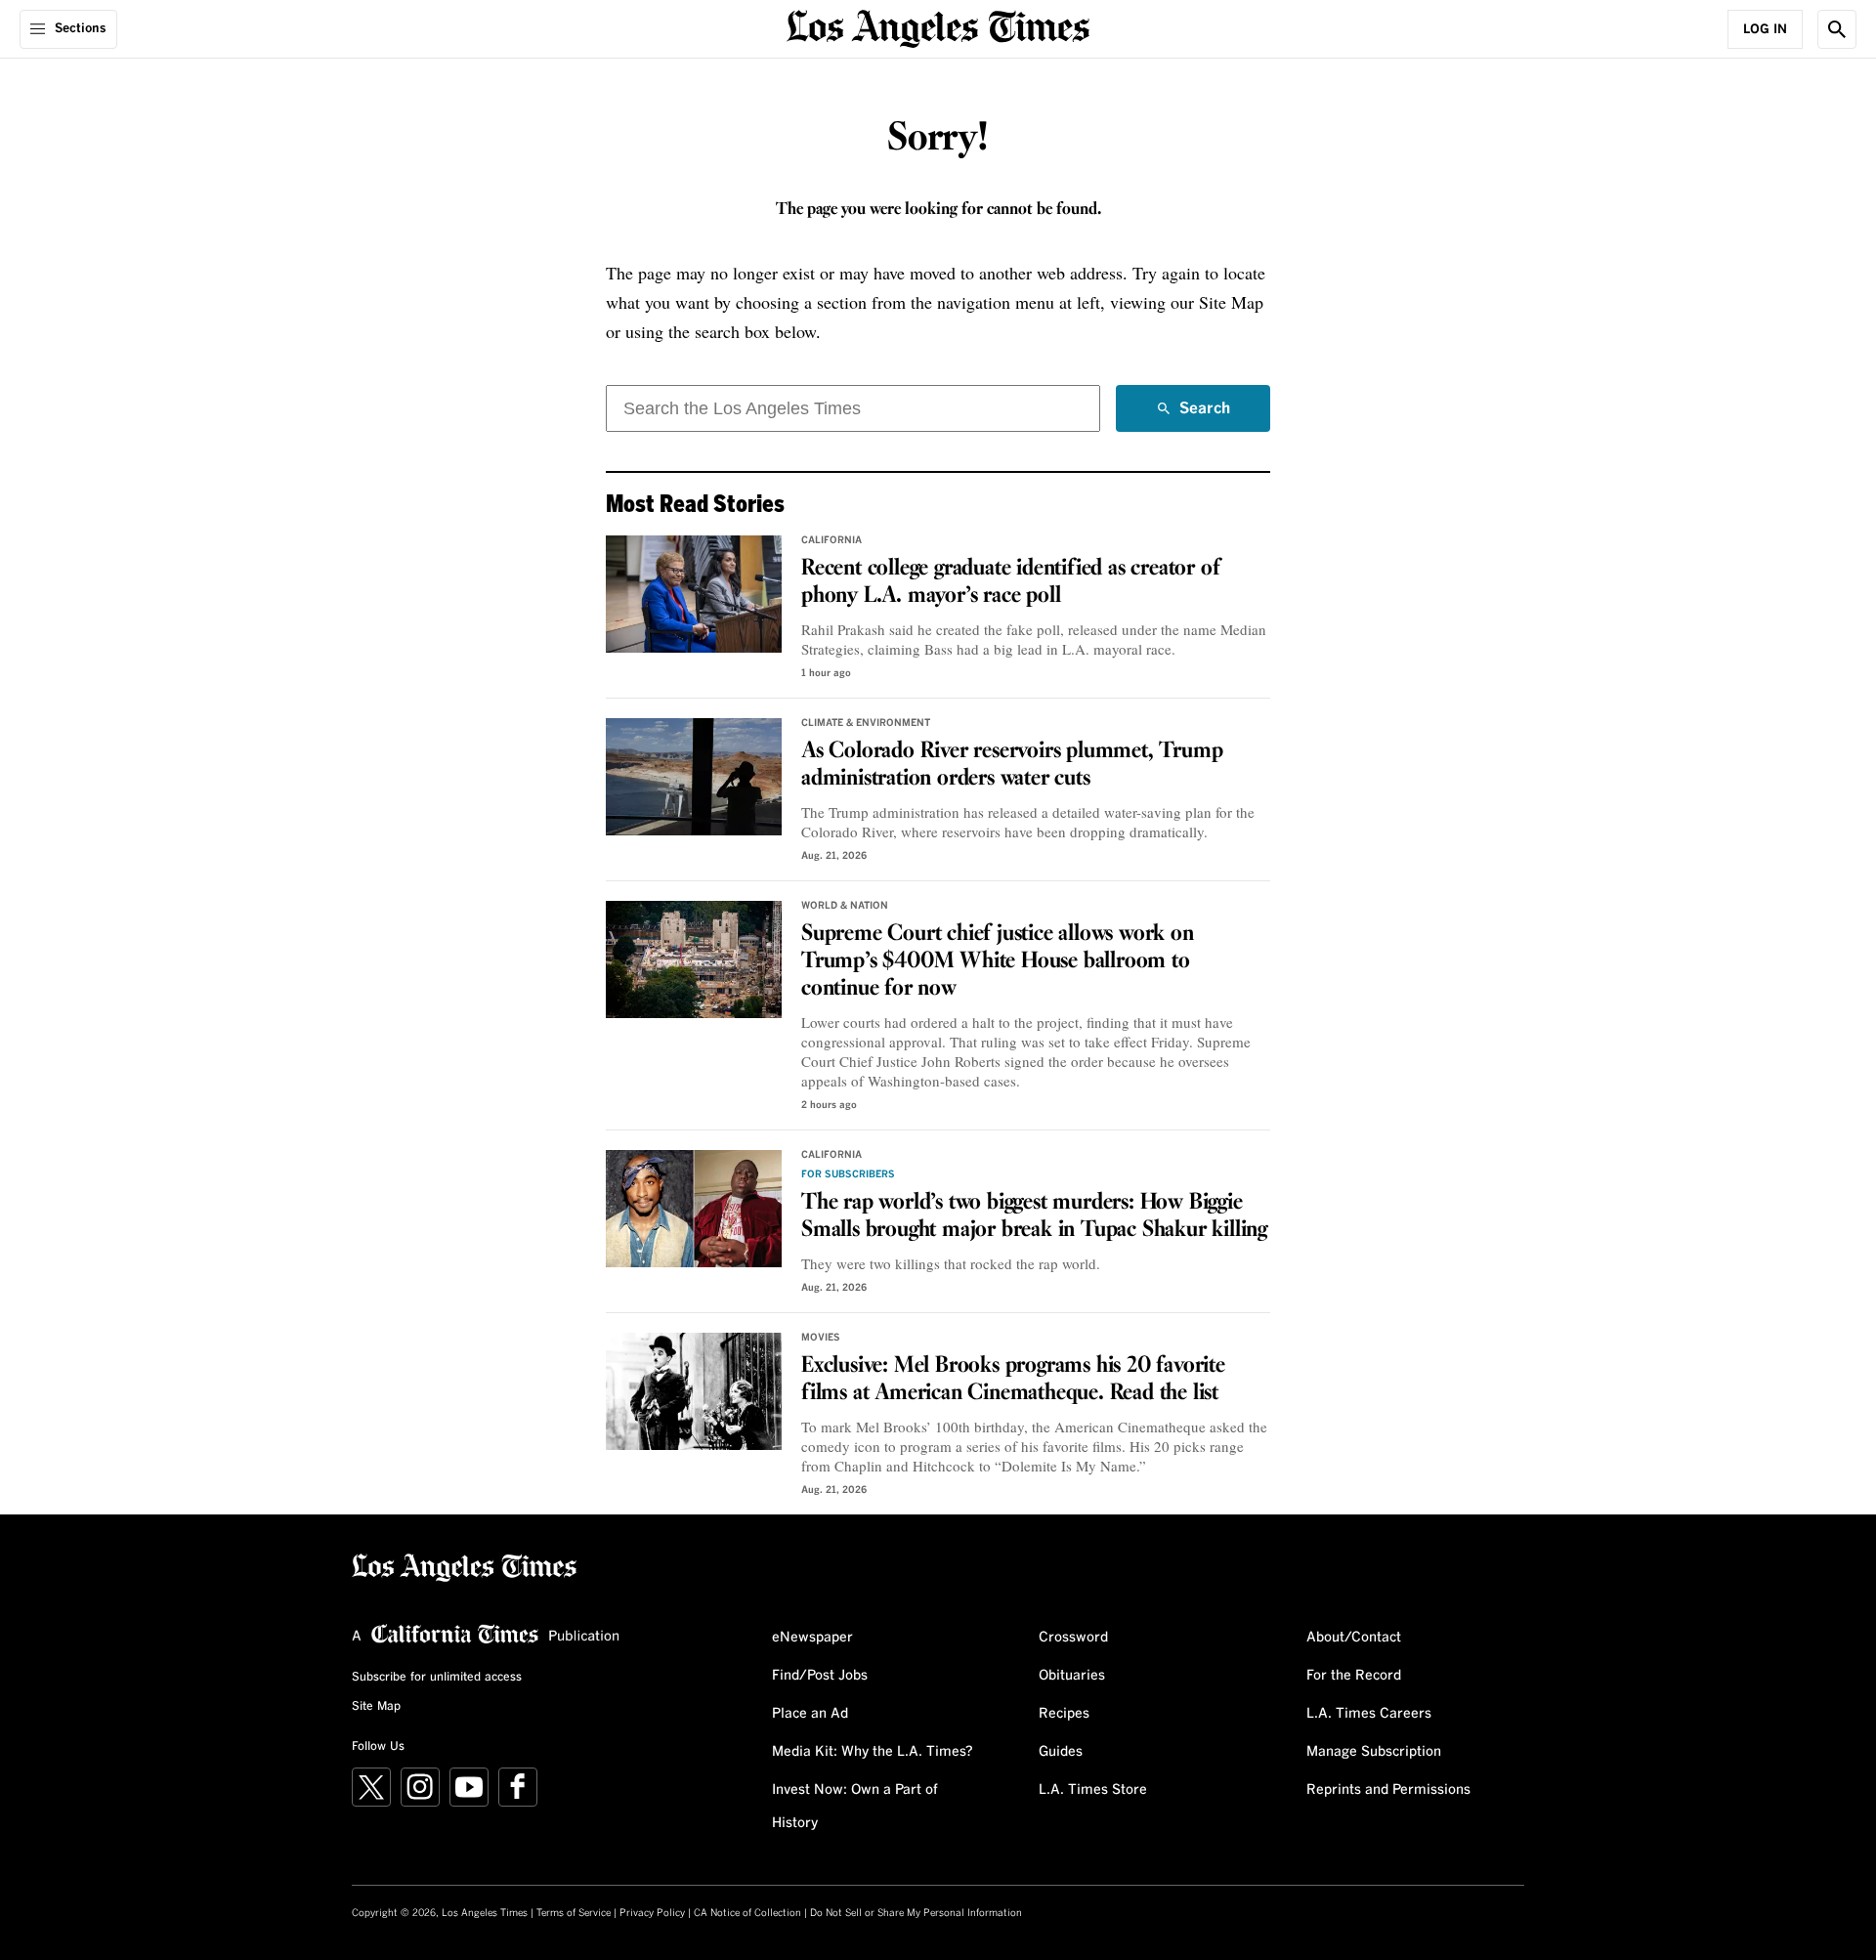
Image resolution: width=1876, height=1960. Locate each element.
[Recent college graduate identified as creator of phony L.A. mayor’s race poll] (694, 594)
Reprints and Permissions (1388, 1790)
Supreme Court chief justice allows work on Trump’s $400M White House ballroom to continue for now (998, 961)
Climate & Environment (866, 723)
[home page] (938, 27)
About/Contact (1354, 1638)
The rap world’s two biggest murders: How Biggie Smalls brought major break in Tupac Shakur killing (1034, 1216)
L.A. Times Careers (1369, 1714)
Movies (821, 1338)
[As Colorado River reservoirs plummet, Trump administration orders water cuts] (694, 777)
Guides (1061, 1752)
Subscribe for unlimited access (437, 1678)
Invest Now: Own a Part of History (855, 1807)
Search (1205, 416)
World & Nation (845, 906)
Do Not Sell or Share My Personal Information (916, 1913)
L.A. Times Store (1093, 1790)
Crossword (1073, 1638)
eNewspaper (812, 1638)
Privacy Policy (652, 1913)
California (831, 540)
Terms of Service (574, 1913)
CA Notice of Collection (747, 1913)
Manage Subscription (1374, 1752)
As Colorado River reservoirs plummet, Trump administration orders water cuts (1012, 765)
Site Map (376, 1707)
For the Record (1354, 1676)
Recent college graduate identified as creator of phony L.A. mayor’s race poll (1010, 582)
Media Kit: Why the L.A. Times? (873, 1752)
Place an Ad (810, 1714)
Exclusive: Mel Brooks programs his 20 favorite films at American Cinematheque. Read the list (1013, 1380)
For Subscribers (848, 1174)
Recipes (1064, 1714)
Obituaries (1072, 1676)
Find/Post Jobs (820, 1676)
